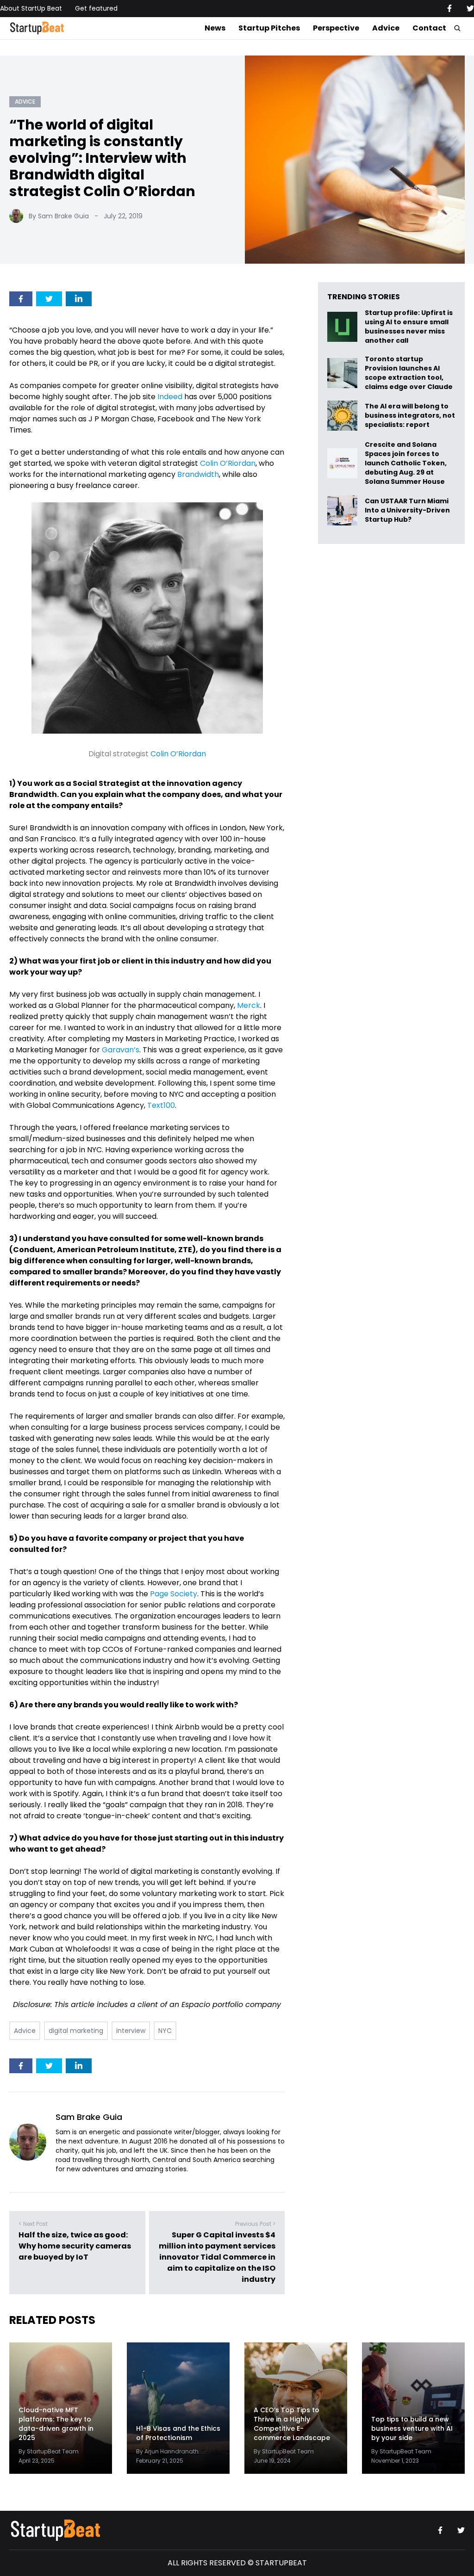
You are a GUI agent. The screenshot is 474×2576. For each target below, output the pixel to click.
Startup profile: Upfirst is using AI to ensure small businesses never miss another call (409, 327)
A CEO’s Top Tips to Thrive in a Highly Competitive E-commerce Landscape (292, 2424)
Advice (386, 28)
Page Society (174, 1594)
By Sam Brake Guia (59, 216)
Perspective (336, 28)
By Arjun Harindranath (167, 2451)
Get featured (96, 8)
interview (131, 2031)
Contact (429, 28)
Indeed (171, 397)
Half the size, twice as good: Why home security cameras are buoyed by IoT (75, 2246)
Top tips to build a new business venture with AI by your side (412, 2428)
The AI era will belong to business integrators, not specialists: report (410, 416)
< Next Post (33, 2224)
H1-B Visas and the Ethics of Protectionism (178, 2433)
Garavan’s (121, 1050)
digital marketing (76, 2031)
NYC (165, 2031)
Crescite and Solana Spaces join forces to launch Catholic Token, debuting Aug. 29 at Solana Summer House (406, 463)
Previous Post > (255, 2224)
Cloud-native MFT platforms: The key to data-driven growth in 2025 (56, 2424)
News (215, 28)
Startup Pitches (269, 28)
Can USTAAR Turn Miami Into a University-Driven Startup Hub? (407, 510)
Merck (249, 1005)
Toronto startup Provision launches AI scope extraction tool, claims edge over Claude (409, 373)
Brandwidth (198, 474)
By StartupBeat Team (49, 2451)
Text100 (161, 1105)
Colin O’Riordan (228, 463)
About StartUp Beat (31, 8)
